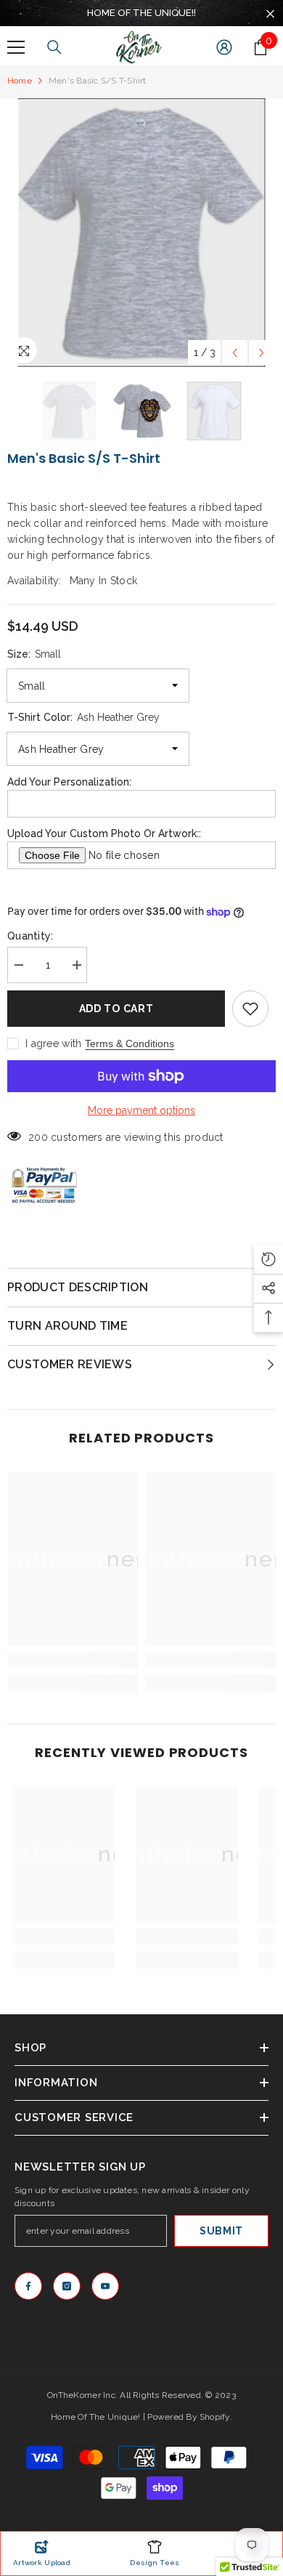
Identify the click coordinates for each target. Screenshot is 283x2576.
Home (20, 81)
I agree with (53, 1043)
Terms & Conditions (130, 1043)
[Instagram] (67, 2286)
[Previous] (235, 353)
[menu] (16, 47)
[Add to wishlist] (250, 1009)
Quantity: (30, 936)
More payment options (141, 1110)
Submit (221, 2231)
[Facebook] (28, 2286)
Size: (34, 654)
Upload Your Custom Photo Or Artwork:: (104, 833)
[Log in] (224, 47)
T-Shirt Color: (83, 717)
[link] (73, 1660)
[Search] (54, 47)
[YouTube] (105, 2286)
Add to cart (116, 1009)
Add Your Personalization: (69, 782)
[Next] (262, 353)
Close (270, 14)
